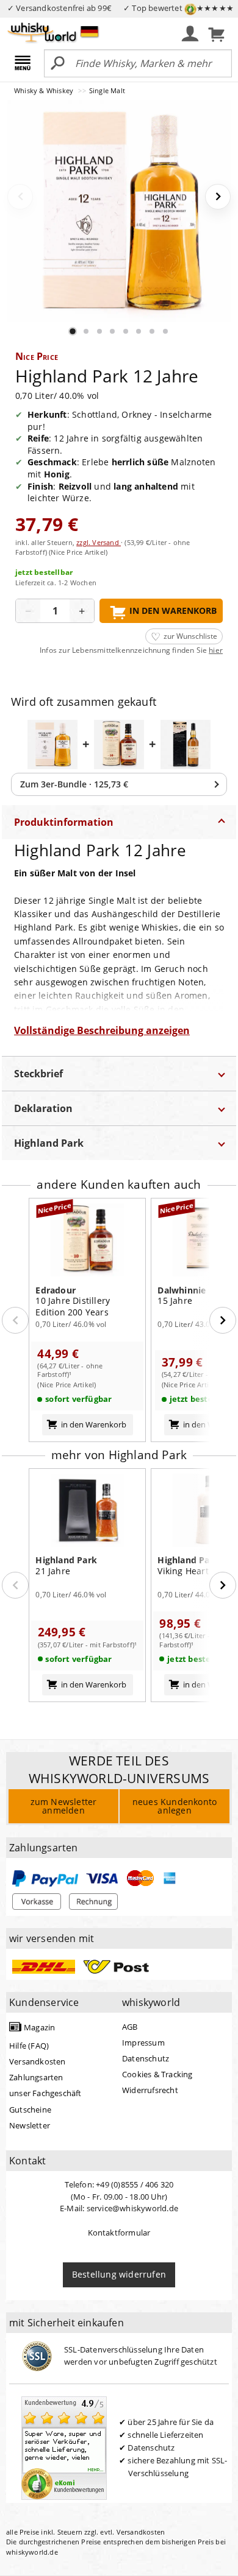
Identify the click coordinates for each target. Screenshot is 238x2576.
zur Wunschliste (190, 636)
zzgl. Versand (99, 542)
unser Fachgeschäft (45, 2093)
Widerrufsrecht (150, 2090)
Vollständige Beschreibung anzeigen (102, 1030)
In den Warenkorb (173, 611)
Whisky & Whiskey (45, 90)
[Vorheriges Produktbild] (20, 197)
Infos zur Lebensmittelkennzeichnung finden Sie (131, 650)
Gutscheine (30, 2110)
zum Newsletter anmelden (64, 1806)
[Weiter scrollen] (223, 1320)
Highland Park (49, 1143)
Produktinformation (64, 822)
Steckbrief (38, 1074)
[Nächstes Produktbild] (218, 197)
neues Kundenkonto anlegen (175, 1806)
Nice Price (37, 356)
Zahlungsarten (36, 2077)
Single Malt (107, 90)
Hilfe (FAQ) (29, 2046)
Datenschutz (146, 2058)
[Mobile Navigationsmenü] (25, 64)
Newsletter (30, 2125)
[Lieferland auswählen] (89, 31)
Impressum (143, 2043)
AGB (130, 2027)
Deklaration (43, 1108)
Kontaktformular (119, 2233)
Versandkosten (38, 2061)
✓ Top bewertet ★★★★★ (179, 8)
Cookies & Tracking (157, 2074)
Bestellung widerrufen (119, 2274)
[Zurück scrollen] (15, 1320)
